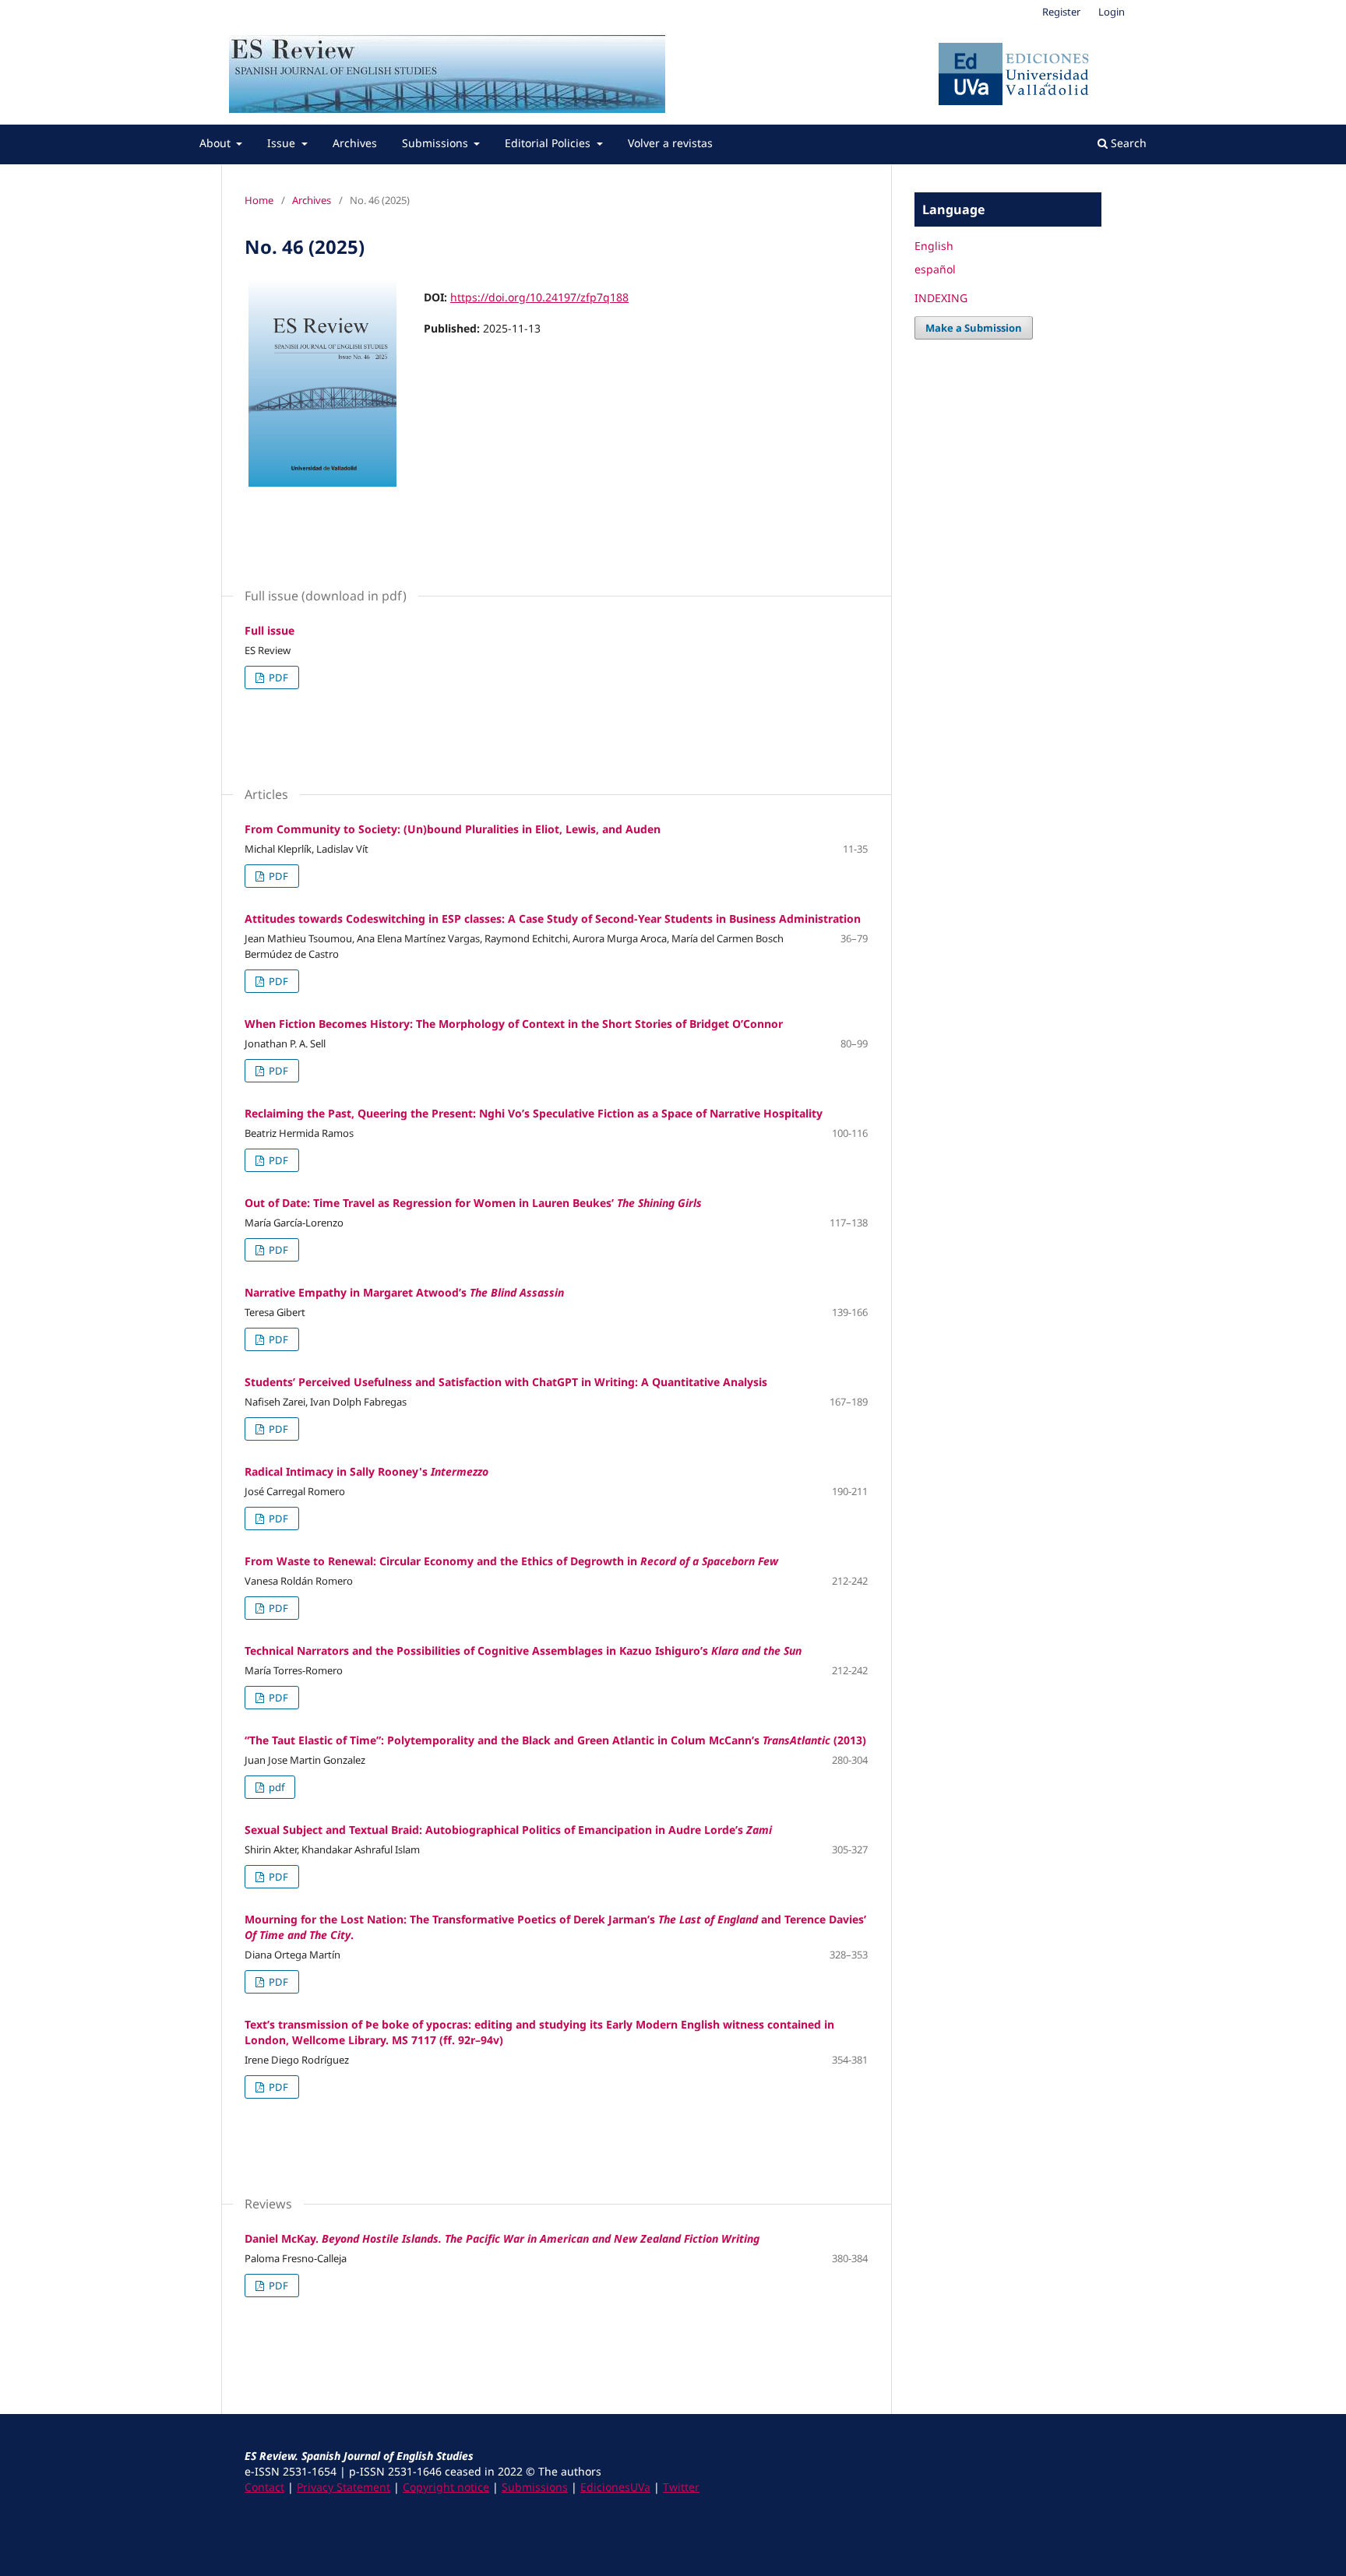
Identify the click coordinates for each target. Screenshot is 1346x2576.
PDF (277, 677)
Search (1127, 143)
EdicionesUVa (615, 2487)
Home (259, 200)
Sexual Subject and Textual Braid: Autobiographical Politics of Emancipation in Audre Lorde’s (508, 1830)
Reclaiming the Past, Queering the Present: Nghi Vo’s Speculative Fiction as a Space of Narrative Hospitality (534, 1113)
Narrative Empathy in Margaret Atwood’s (404, 1292)
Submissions (437, 143)
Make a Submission (974, 328)
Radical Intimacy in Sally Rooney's (366, 1471)
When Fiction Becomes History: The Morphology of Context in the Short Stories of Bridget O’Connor (514, 1024)
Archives (355, 143)
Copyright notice (446, 2487)
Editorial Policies (549, 143)
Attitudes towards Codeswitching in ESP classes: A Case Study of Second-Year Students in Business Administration (553, 918)
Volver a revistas (670, 143)
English (934, 246)
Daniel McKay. (502, 2238)
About (217, 143)
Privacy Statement (344, 2487)
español (935, 269)
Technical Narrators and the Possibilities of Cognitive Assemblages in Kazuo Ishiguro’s (523, 1650)
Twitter (681, 2487)
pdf (275, 1787)
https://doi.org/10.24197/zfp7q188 (539, 297)
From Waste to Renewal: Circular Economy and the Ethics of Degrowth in (513, 1561)
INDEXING (941, 298)
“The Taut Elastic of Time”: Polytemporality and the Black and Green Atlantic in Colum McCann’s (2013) (555, 1740)
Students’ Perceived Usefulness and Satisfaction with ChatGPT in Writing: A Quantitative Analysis (506, 1382)
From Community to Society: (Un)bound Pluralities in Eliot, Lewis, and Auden (453, 829)
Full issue (270, 630)
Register (1061, 12)
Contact (264, 2487)
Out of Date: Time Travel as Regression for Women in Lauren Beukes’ (473, 1203)
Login (1112, 12)
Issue (283, 143)
